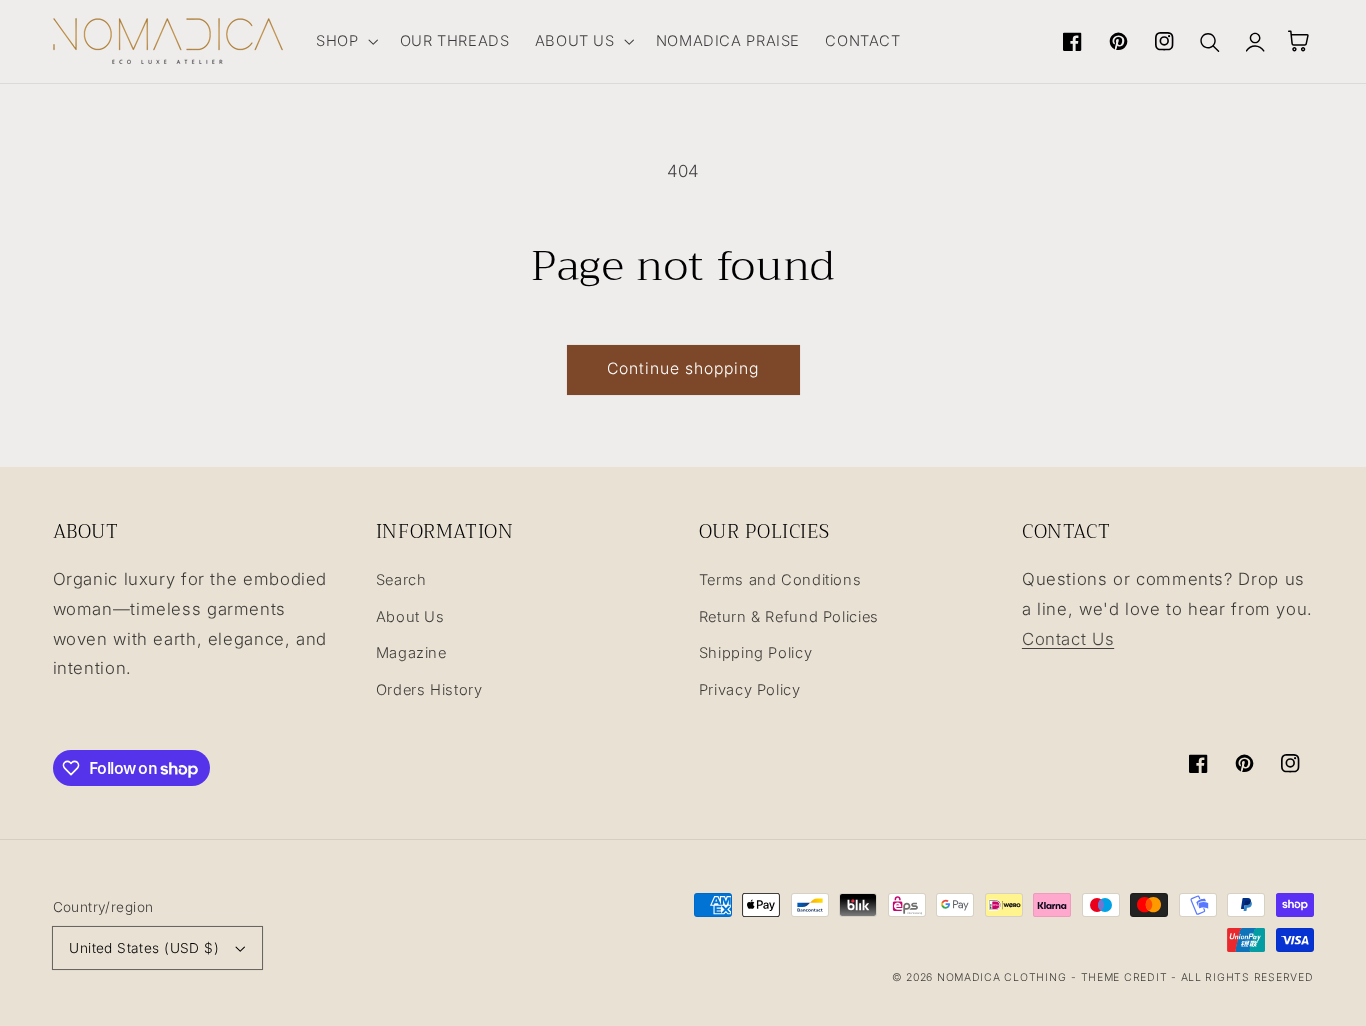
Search (401, 580)
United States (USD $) (144, 948)
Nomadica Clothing (1002, 977)
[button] (345, 41)
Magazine (411, 653)
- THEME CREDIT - (1126, 977)
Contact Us (1068, 639)
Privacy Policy (750, 690)
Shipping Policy (755, 653)
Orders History (429, 690)
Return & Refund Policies (789, 617)
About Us (410, 617)
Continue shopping (683, 368)
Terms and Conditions (780, 580)
